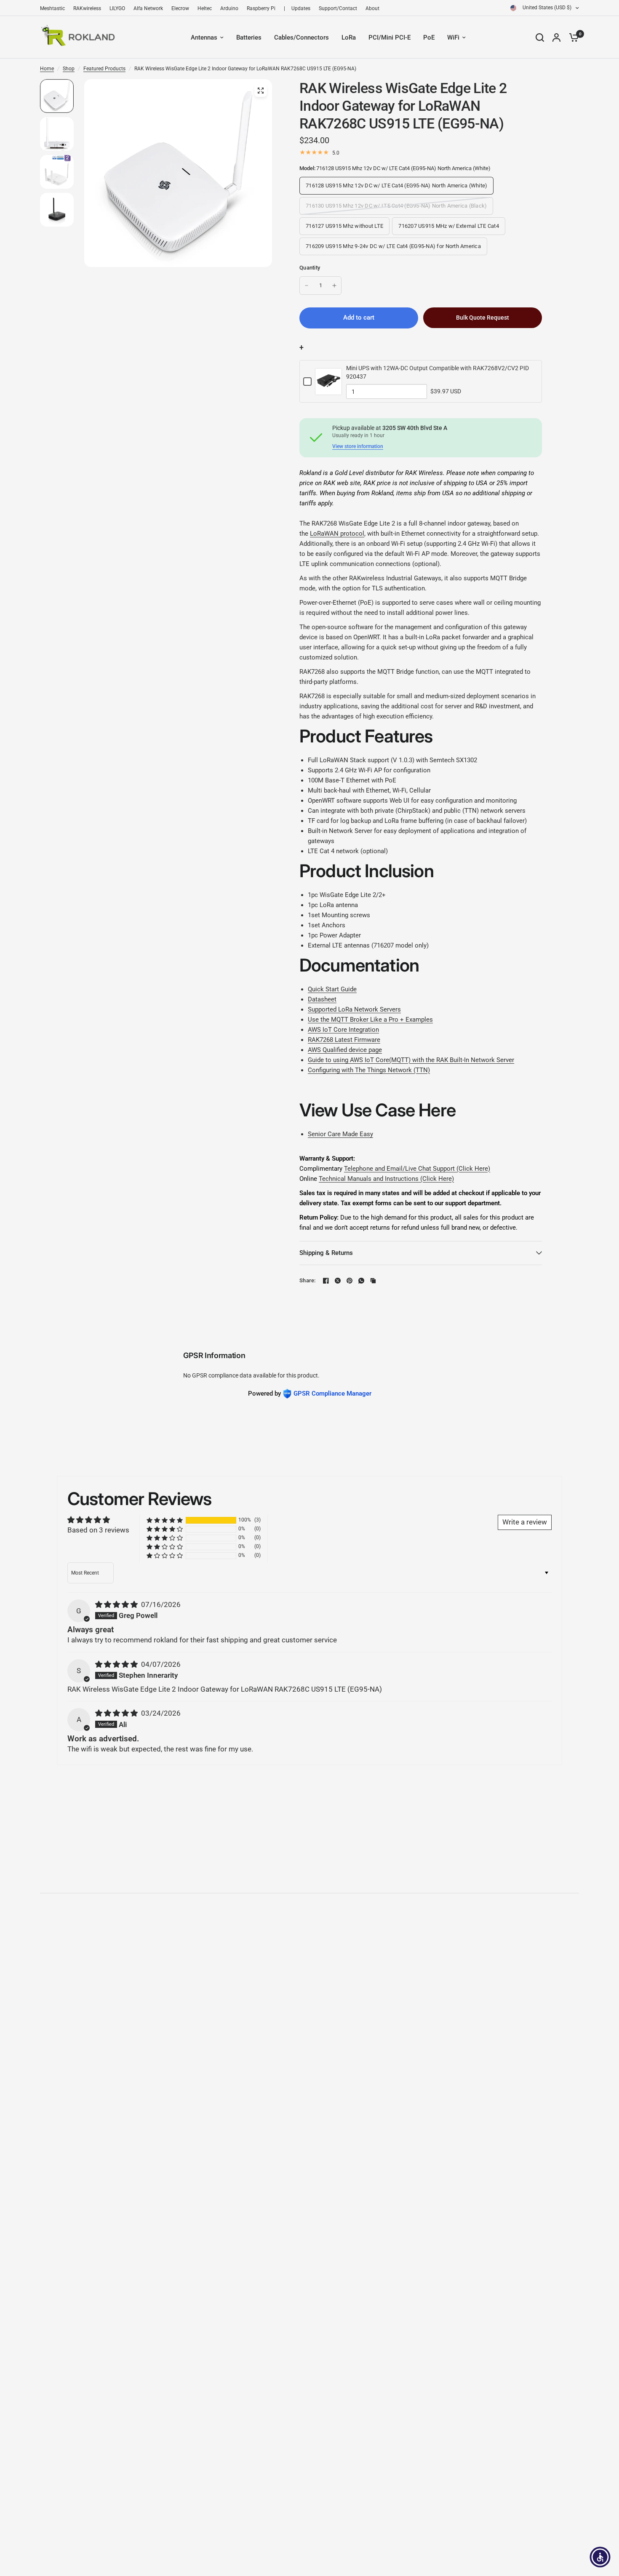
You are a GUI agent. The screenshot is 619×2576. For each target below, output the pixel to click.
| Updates (297, 8)
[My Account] (556, 37)
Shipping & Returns (326, 1253)
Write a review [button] (525, 1522)
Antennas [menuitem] (204, 37)
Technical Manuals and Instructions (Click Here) (386, 1179)
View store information (358, 446)
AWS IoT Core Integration (343, 1030)
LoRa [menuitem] (349, 37)
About (372, 8)
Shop (69, 69)
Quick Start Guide (332, 989)
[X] (338, 1281)
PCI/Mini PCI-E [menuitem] (390, 37)
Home (47, 69)
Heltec (205, 8)
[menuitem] (55, 9)
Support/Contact (338, 8)
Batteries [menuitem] (249, 37)
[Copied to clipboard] (373, 1281)
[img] (117, 1604)
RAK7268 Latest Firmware (344, 1040)
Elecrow (180, 8)
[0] (572, 37)
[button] (165, 1520)
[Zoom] (261, 91)
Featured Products (104, 69)
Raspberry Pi (261, 8)
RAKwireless (87, 8)
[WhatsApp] (361, 1281)
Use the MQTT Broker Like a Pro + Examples (370, 1020)
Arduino (229, 8)
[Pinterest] (350, 1281)
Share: (308, 1280)
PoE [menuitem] (429, 37)
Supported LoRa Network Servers (354, 1009)
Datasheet (322, 999)
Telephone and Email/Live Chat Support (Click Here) (417, 1169)
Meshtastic (52, 8)
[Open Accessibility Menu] (600, 2557)
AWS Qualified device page (345, 1050)
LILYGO (117, 8)
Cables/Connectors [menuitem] (301, 37)
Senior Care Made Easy (340, 1134)
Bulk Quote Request (483, 318)
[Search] (540, 37)
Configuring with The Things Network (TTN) (369, 1070)
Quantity (310, 268)
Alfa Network (148, 8)
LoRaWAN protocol (337, 534)
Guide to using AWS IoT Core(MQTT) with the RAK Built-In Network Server (411, 1060)
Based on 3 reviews (98, 1530)
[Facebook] (326, 1281)
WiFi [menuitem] (453, 37)
